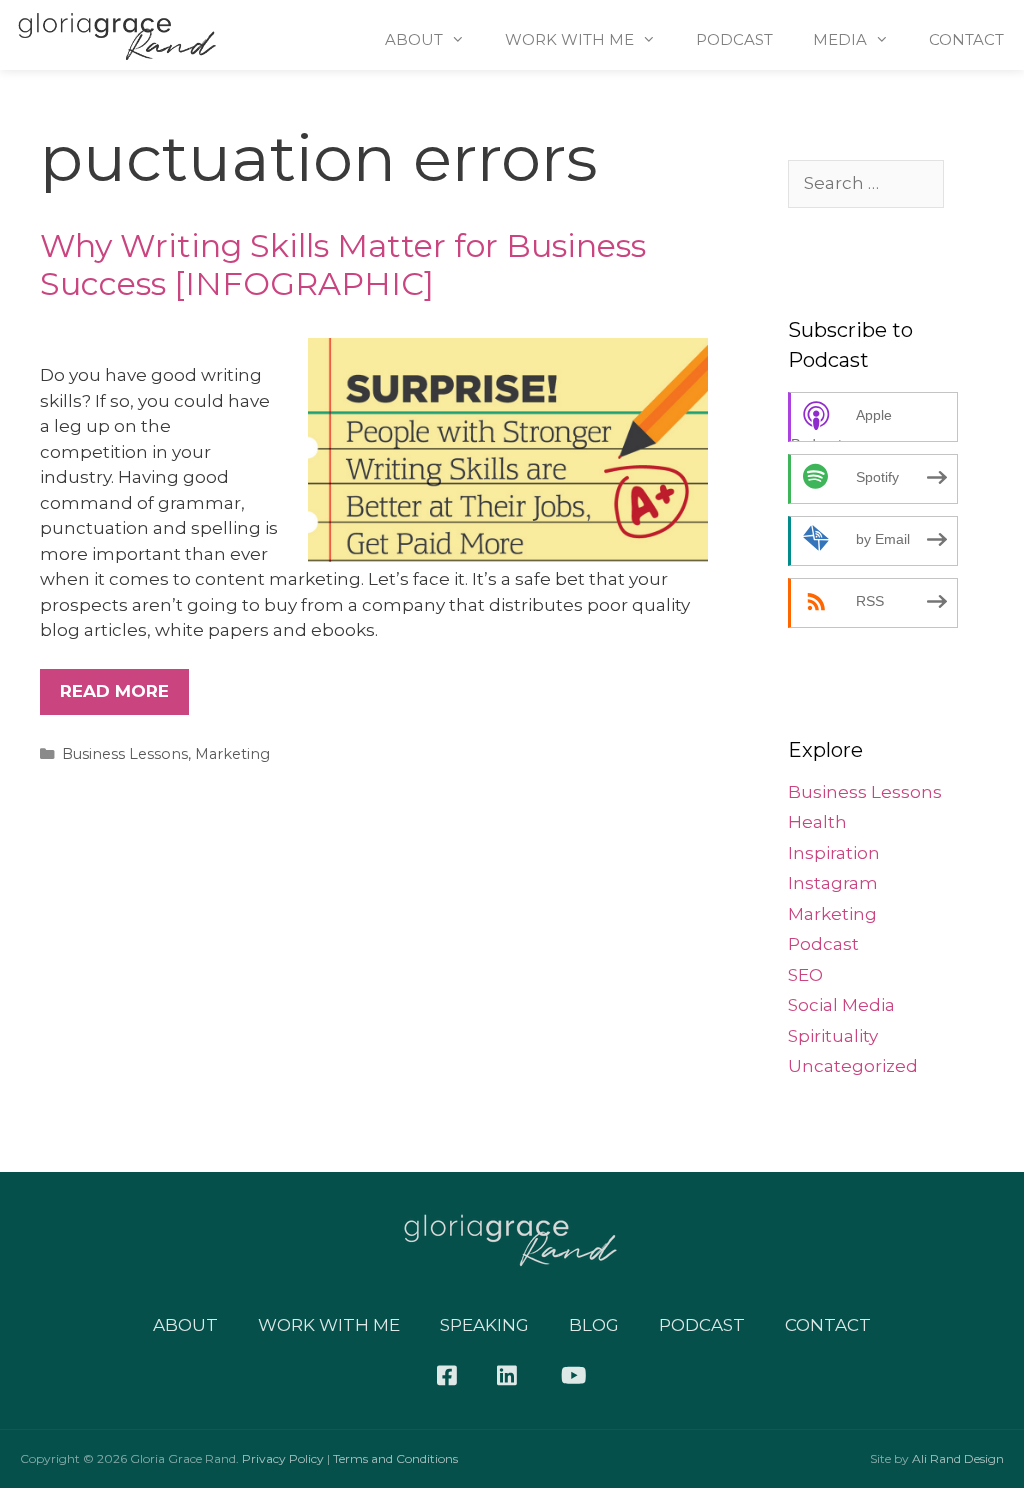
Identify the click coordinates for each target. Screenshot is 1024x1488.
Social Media (841, 1005)
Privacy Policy (283, 1458)
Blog (594, 1325)
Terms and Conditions (395, 1458)
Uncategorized (853, 1066)
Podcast (734, 39)
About (414, 39)
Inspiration (834, 853)
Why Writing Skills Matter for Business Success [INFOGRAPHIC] (343, 264)
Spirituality (833, 1036)
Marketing (232, 754)
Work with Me (329, 1325)
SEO (805, 975)
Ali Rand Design (958, 1458)
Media (840, 39)
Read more (114, 691)
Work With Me (569, 39)
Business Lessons (125, 754)
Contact (966, 39)
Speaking (484, 1325)
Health (817, 822)
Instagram (833, 883)
